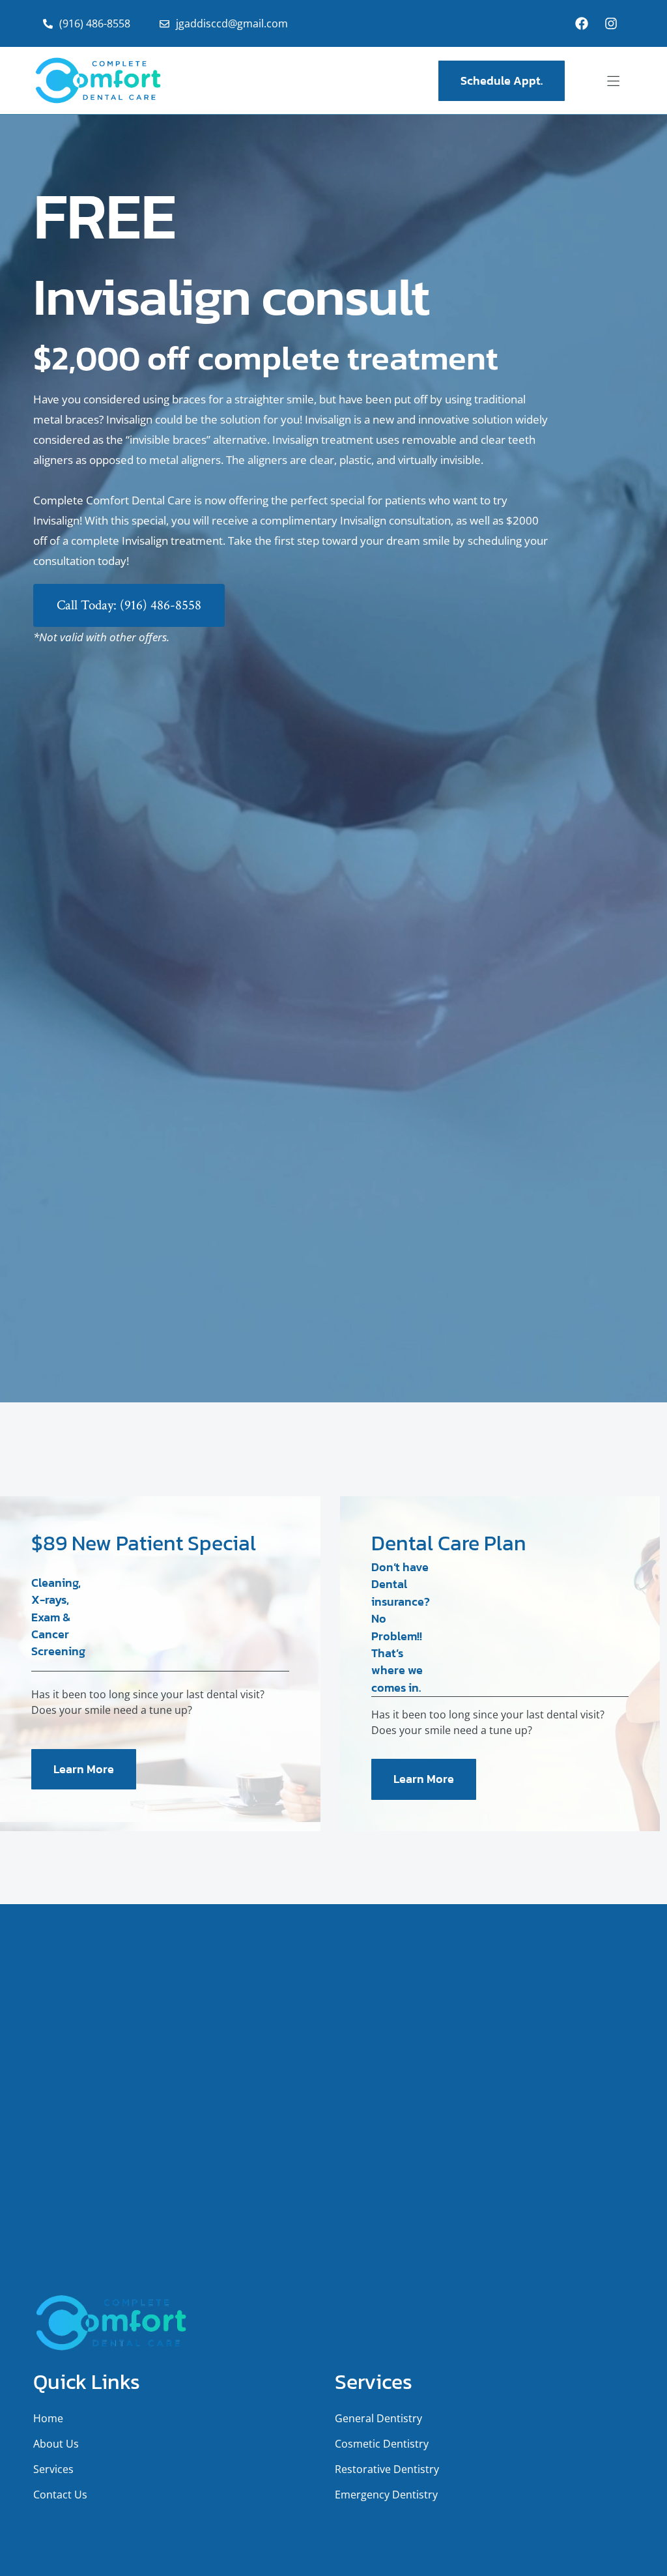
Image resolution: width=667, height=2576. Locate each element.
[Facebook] (582, 23)
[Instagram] (611, 23)
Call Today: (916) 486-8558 (129, 605)
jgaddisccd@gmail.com (232, 23)
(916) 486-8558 (95, 23)
